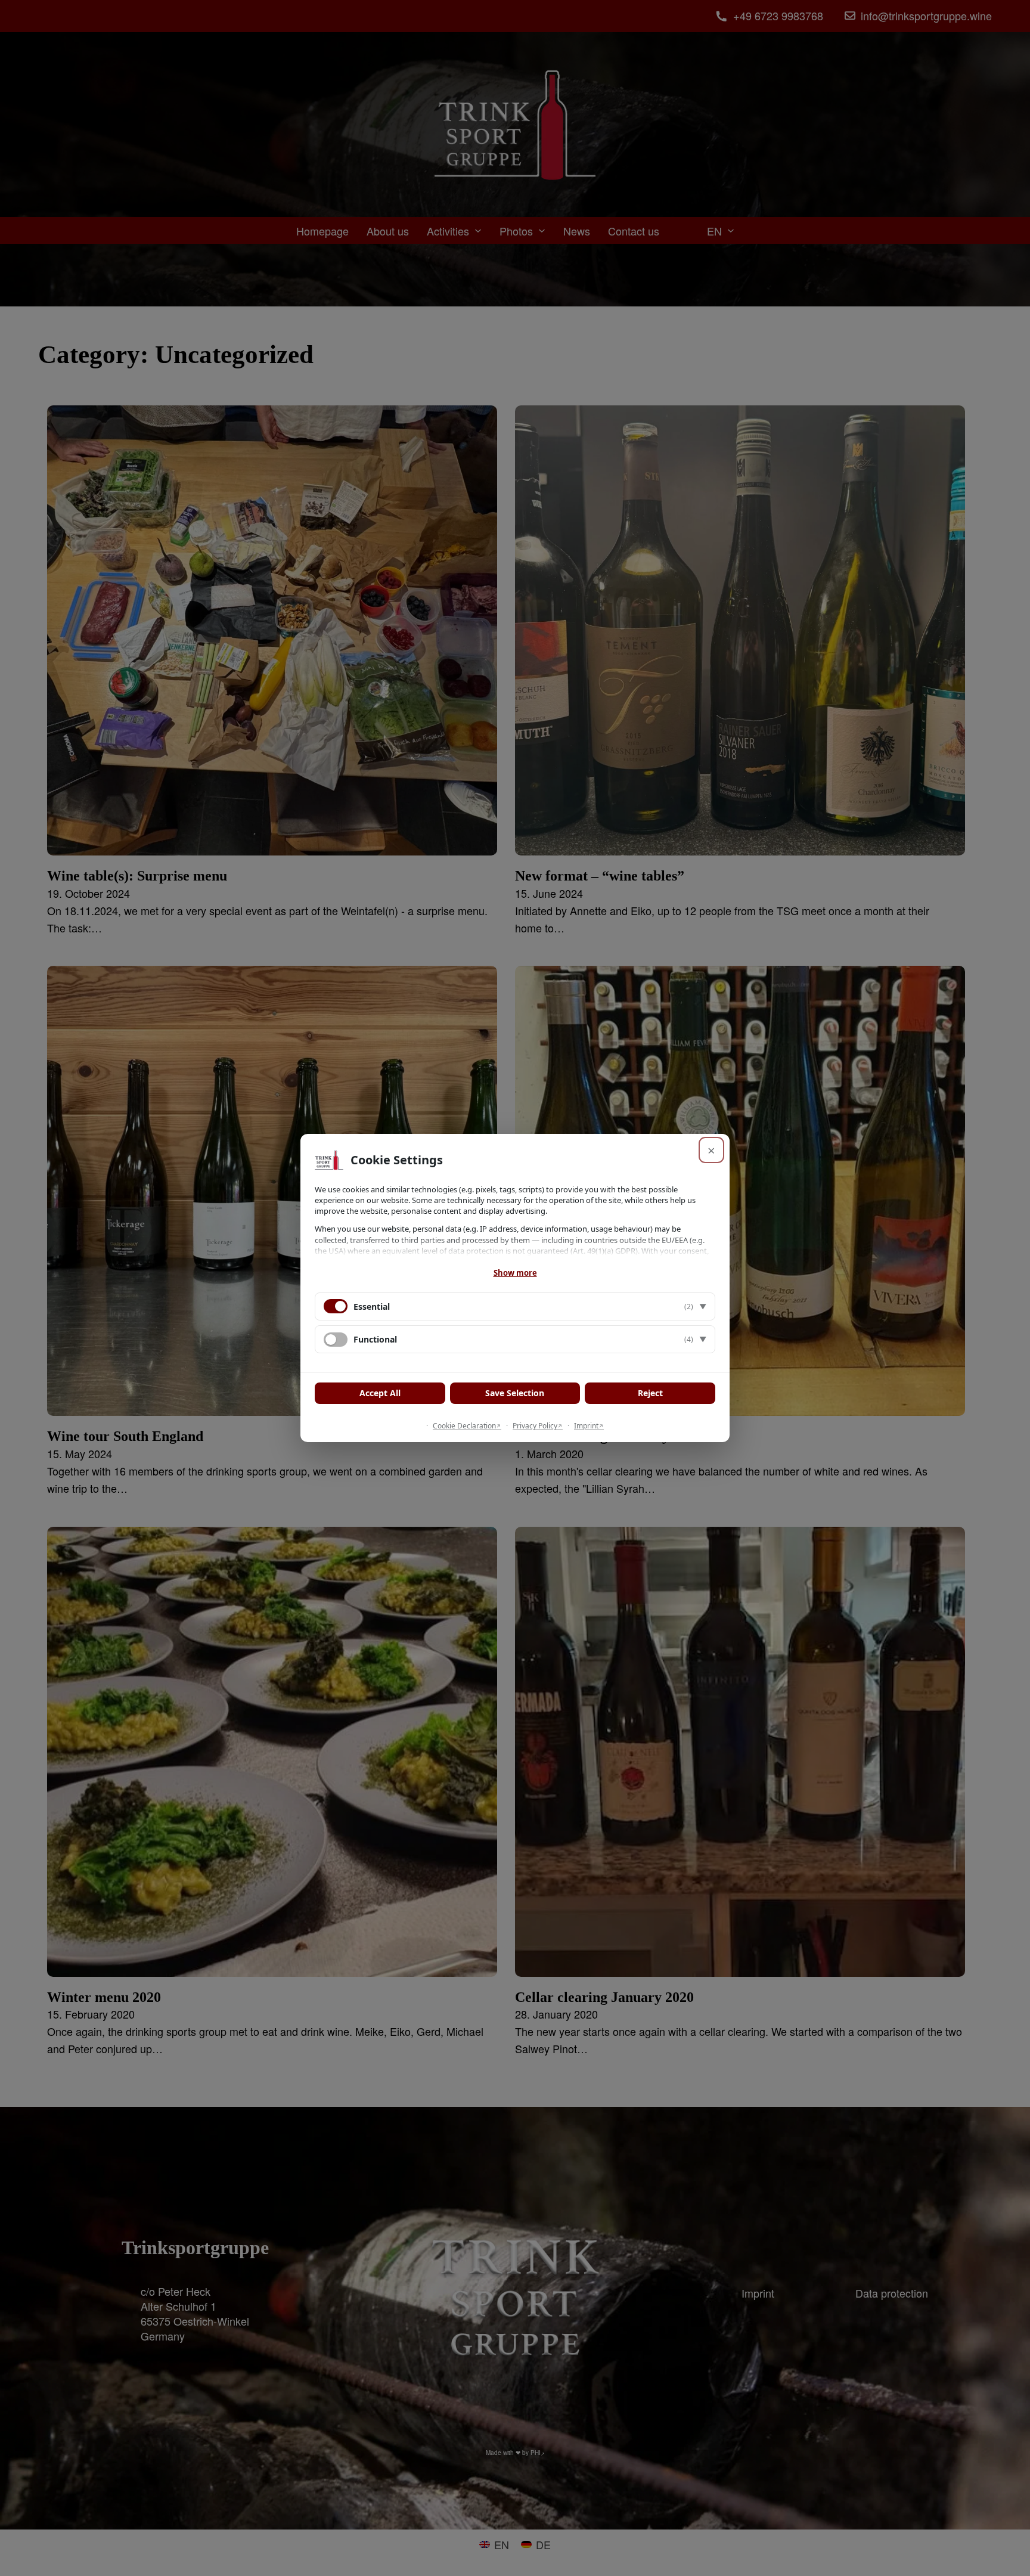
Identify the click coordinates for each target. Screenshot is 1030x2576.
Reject (650, 1393)
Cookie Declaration (464, 1426)
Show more (515, 1273)
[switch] (336, 1340)
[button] (515, 1306)
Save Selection (515, 1393)
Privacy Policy (535, 1426)
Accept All (380, 1393)
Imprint (586, 1426)
